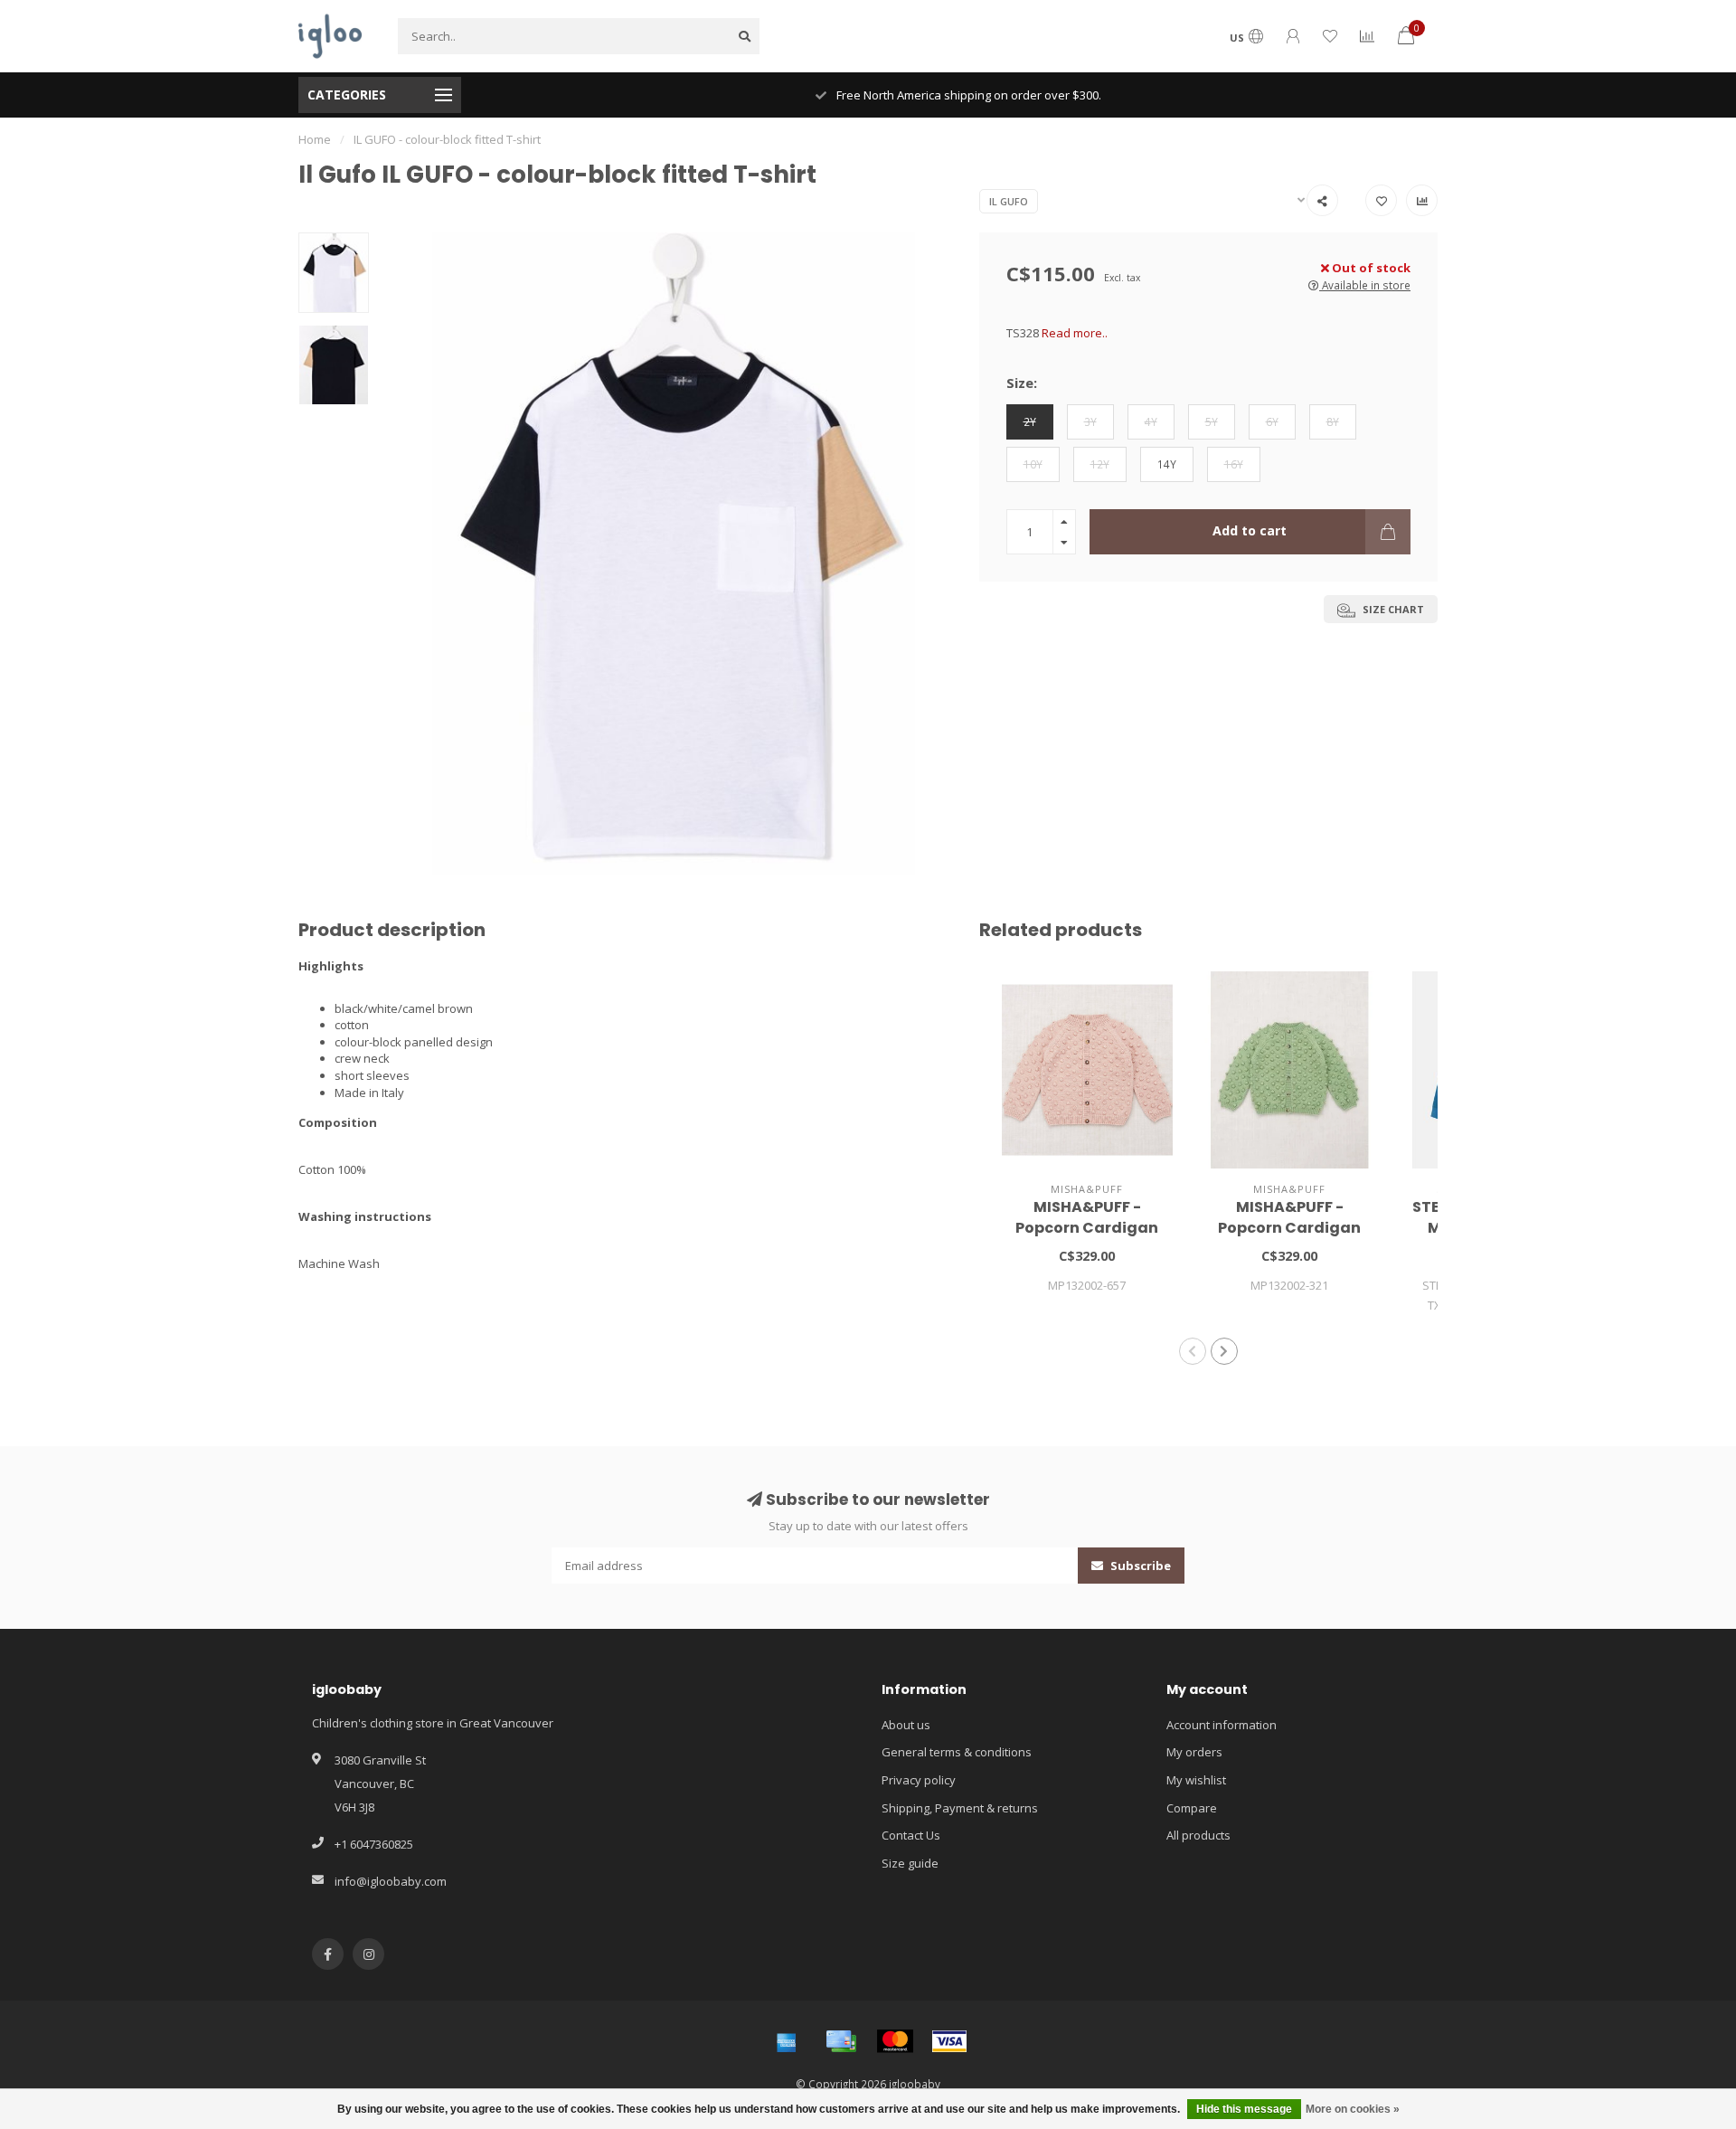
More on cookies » (1353, 2109)
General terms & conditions (957, 1752)
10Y (1033, 464)
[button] (1193, 1351)
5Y (1212, 421)
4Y (1151, 421)
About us (906, 1725)
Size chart (1392, 609)
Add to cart (1250, 530)
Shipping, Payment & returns (960, 1808)
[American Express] (787, 2041)
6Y (1272, 421)
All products (1198, 1835)
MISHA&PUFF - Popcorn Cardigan (1087, 1217)
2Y (1030, 421)
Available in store (1365, 285)
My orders (1194, 1752)
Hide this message (1244, 2109)
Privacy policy (919, 1780)
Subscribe (1139, 1566)
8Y (1333, 421)
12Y (1100, 464)
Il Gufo (1009, 201)
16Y (1234, 464)
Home (315, 139)
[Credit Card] (841, 2041)
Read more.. (1075, 333)
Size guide (910, 1863)
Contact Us (911, 1835)
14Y (1167, 464)
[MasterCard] (895, 2041)
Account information (1222, 1725)
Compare (1192, 1808)
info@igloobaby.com (391, 1881)
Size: (1022, 383)
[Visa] (949, 2041)
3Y (1090, 421)
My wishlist (1196, 1780)
